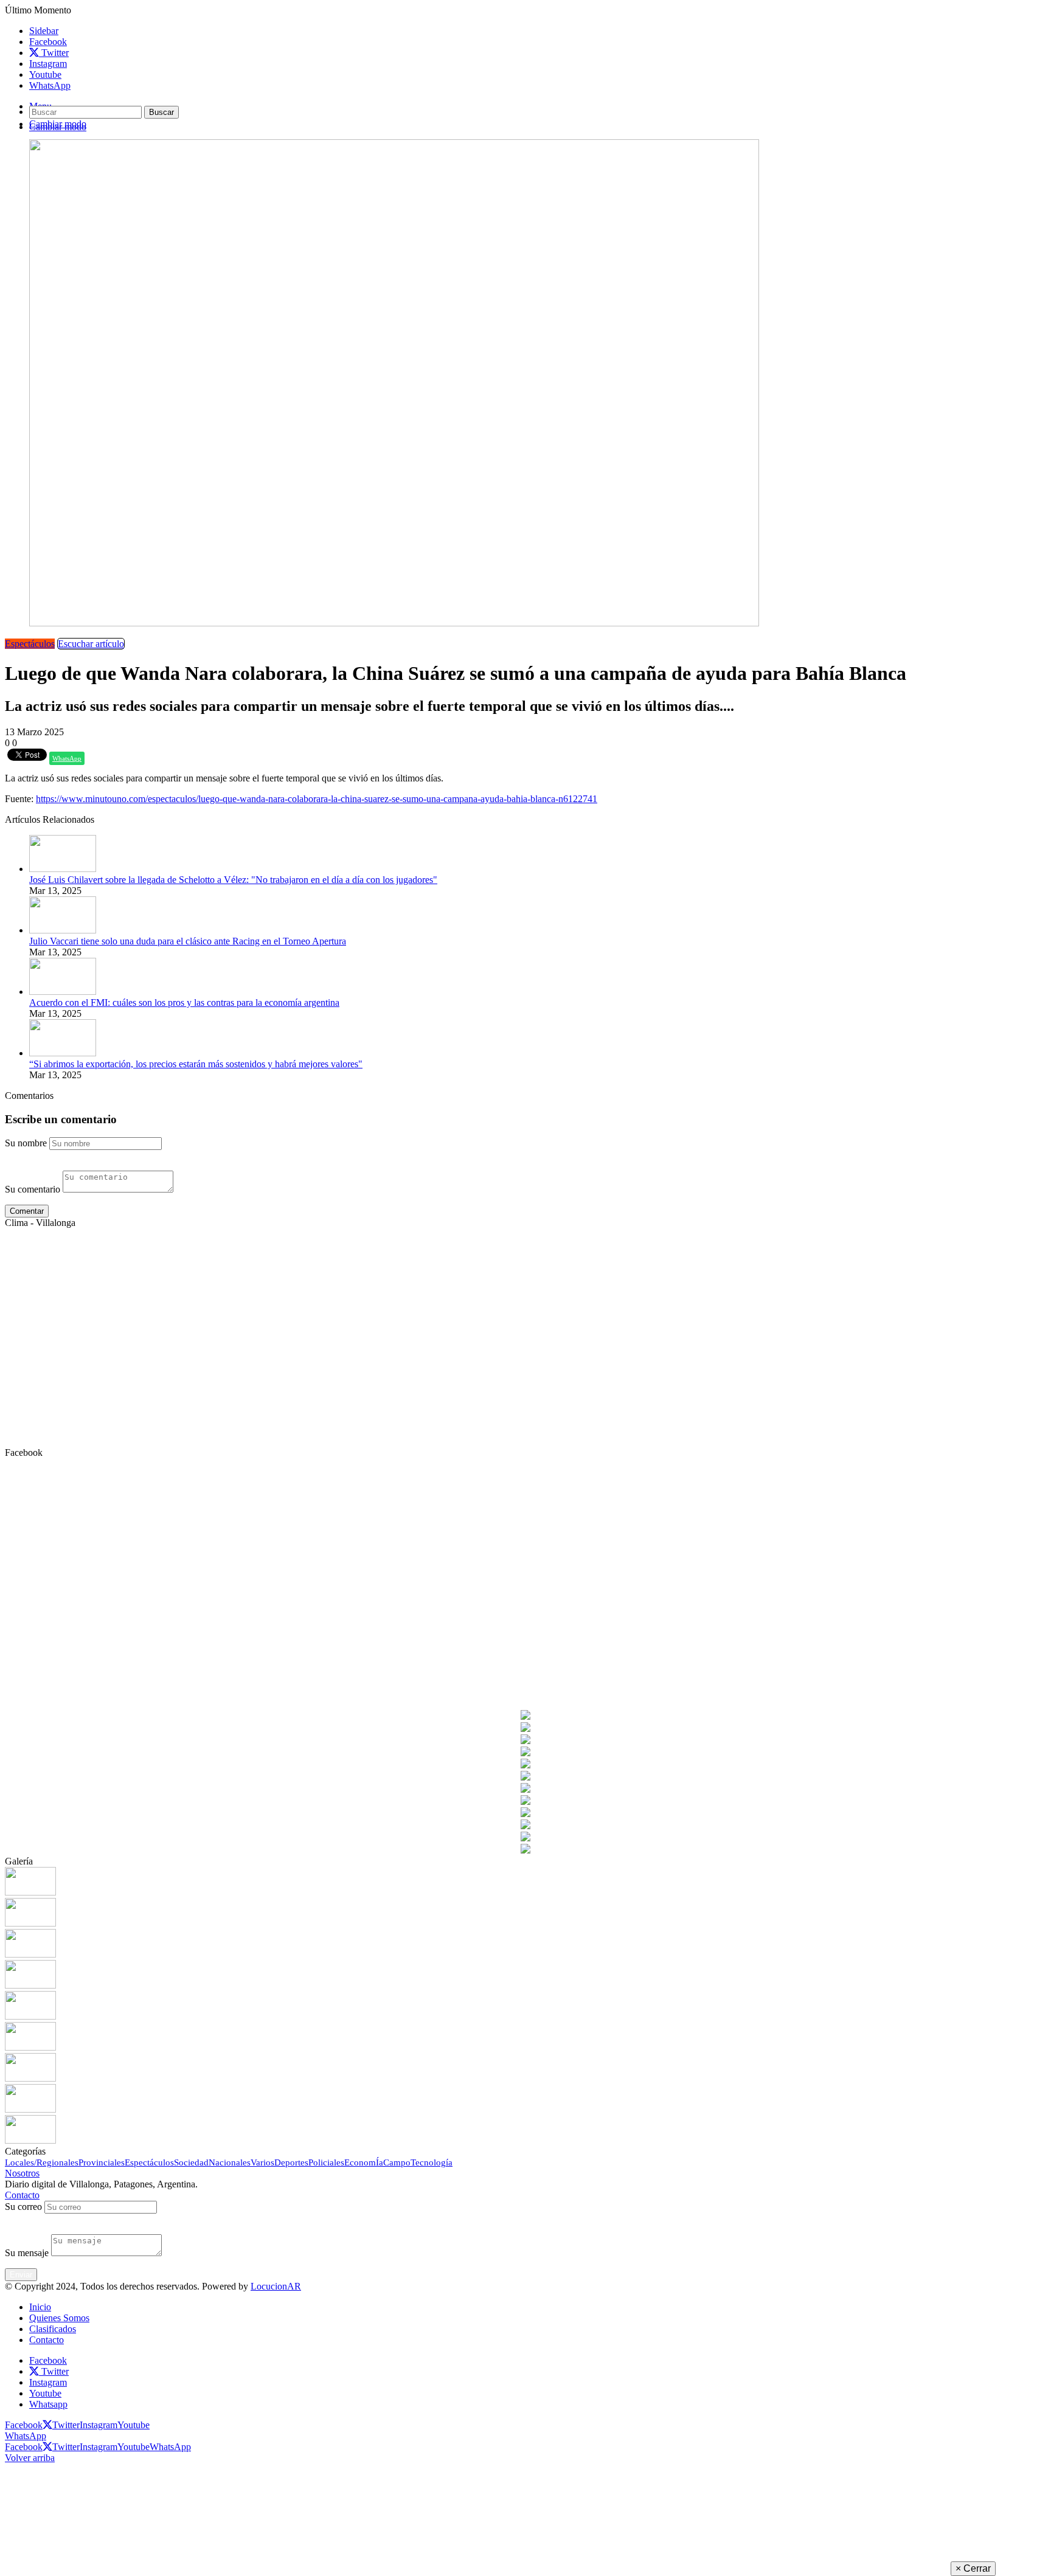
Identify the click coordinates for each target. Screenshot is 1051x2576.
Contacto (22, 2195)
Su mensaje (27, 2253)
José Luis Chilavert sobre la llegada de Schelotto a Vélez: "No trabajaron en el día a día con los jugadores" (233, 880)
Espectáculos (30, 644)
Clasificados (53, 2329)
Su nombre (26, 1143)
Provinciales (102, 2162)
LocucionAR (276, 2286)
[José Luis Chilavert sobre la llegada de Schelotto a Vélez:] (63, 869)
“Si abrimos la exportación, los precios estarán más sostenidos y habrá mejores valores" (196, 1064)
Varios (262, 2162)
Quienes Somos (59, 2318)
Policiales (326, 2162)
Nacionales (230, 2162)
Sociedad (191, 2162)
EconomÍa (364, 2162)
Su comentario (33, 1189)
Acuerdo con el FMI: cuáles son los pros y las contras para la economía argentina (184, 1002)
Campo (397, 2162)
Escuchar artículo (91, 644)
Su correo (23, 2207)
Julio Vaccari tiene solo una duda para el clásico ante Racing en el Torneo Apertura (188, 941)
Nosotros (22, 2173)
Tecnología (432, 2162)
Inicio (40, 2307)
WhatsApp (67, 758)
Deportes (291, 2162)
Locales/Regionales (42, 2162)
